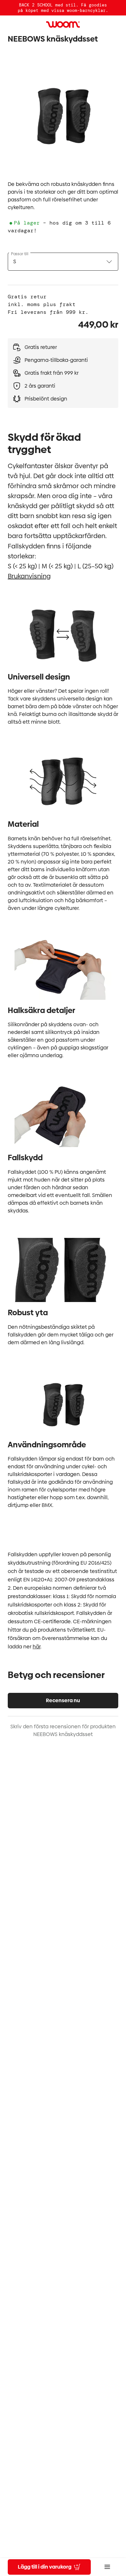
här (37, 1647)
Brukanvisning (29, 576)
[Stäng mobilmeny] (107, 2567)
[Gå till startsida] (63, 24)
